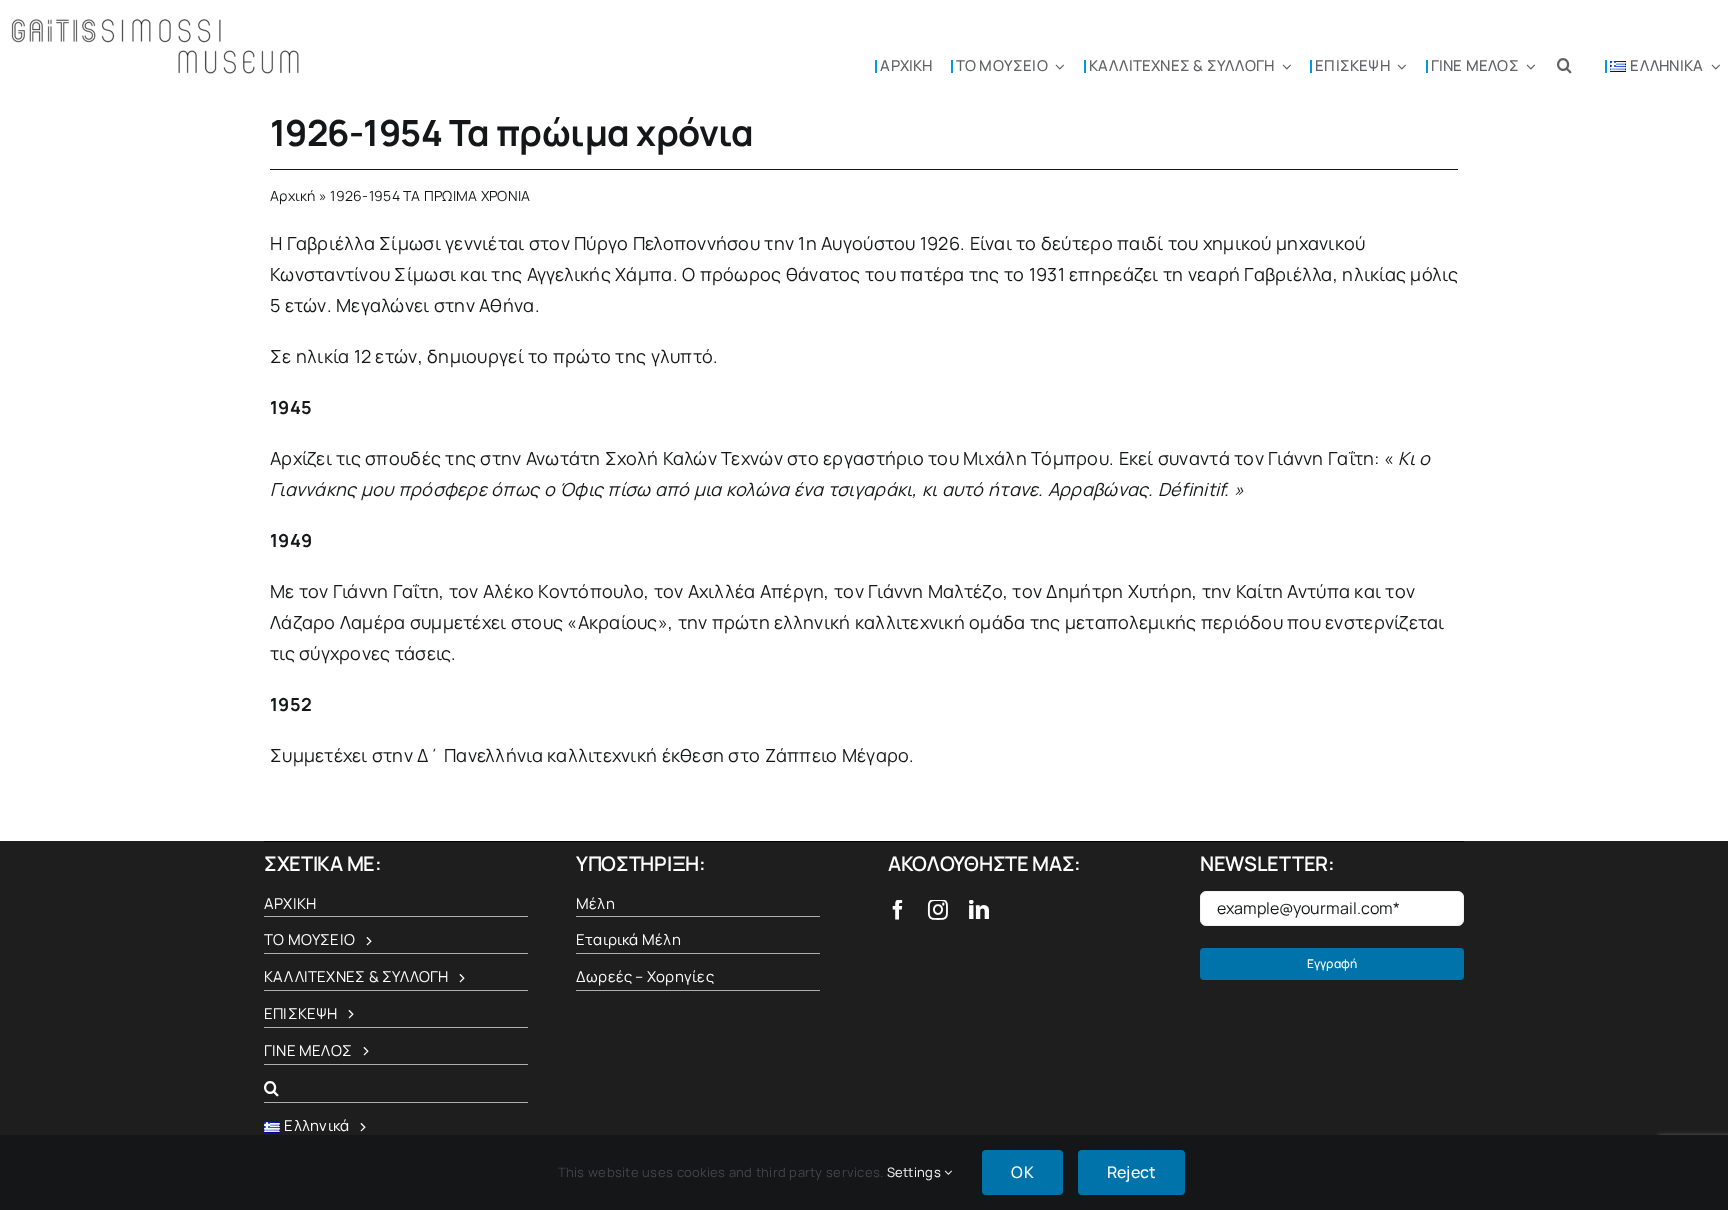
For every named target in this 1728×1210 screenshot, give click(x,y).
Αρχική (293, 195)
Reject (1131, 1172)
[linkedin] (979, 910)
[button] (1564, 65)
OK (1022, 1172)
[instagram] (938, 910)
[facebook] (898, 910)
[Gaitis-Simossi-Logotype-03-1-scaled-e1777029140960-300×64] (157, 23)
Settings (915, 1172)
